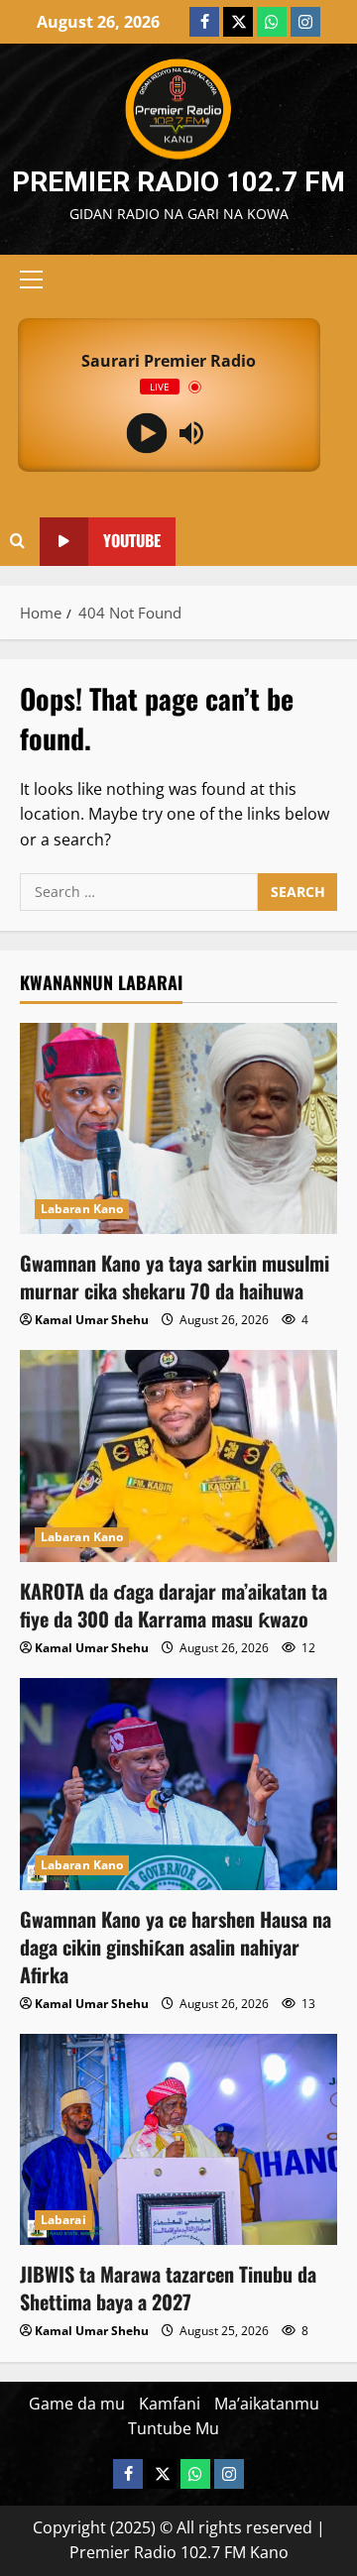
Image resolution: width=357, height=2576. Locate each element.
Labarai (63, 2220)
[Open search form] (17, 541)
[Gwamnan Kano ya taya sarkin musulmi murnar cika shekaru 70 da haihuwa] (178, 1128)
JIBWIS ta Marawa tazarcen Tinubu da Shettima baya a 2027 (168, 2288)
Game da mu (77, 2404)
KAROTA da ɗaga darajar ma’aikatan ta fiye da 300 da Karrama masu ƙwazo (174, 1605)
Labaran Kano (82, 1209)
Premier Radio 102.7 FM (178, 182)
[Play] (146, 434)
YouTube (132, 541)
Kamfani (170, 2404)
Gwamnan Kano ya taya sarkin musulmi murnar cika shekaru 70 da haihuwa (175, 1277)
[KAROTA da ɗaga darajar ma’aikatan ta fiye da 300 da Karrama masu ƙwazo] (178, 1456)
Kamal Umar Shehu (92, 1320)
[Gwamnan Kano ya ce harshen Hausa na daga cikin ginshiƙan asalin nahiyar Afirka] (178, 1784)
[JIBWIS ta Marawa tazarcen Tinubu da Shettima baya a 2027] (178, 2139)
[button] (31, 280)
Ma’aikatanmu (267, 2404)
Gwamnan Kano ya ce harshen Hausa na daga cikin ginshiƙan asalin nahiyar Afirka (176, 1947)
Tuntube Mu (174, 2428)
